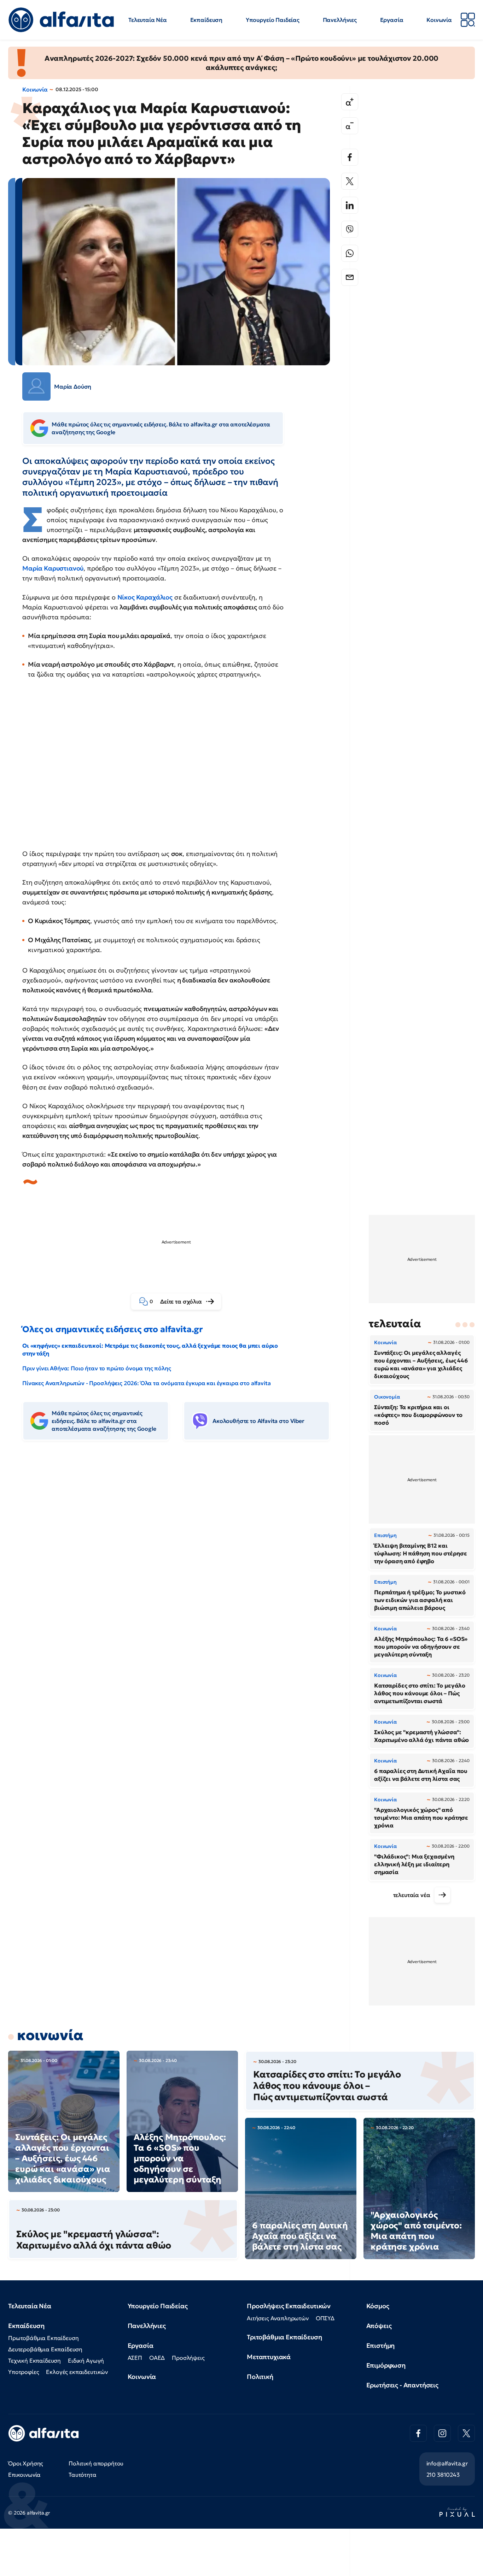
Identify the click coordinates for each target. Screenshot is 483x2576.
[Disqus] (181, 1554)
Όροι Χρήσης (26, 2463)
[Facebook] (350, 157)
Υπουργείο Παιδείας (273, 20)
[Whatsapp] (350, 253)
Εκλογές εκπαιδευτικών (77, 2372)
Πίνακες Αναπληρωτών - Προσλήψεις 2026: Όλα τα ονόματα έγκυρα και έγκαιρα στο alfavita (146, 1383)
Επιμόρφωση (386, 2365)
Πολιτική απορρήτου (96, 2463)
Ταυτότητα (83, 2475)
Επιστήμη (381, 2345)
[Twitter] (350, 181)
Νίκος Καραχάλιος (145, 597)
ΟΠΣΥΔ (325, 2318)
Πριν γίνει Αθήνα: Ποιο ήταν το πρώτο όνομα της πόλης (97, 1368)
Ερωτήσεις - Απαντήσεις (402, 2385)
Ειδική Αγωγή (86, 2361)
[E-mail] (350, 277)
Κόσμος (378, 2306)
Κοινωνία (439, 20)
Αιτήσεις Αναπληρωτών (278, 2318)
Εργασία (392, 20)
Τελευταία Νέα (148, 20)
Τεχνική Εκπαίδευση (34, 2361)
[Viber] (350, 229)
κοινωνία (50, 2035)
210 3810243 (443, 2475)
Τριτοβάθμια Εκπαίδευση (284, 2337)
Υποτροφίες (24, 2372)
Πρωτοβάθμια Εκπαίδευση (43, 2338)
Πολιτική (260, 2377)
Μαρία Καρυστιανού (53, 568)
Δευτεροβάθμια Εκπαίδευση (45, 2349)
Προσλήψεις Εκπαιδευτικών (289, 2306)
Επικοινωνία (24, 2475)
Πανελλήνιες (340, 20)
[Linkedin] (350, 205)
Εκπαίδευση (206, 20)
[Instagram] (442, 2433)
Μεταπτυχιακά (269, 2357)
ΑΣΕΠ (135, 2358)
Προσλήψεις (188, 2358)
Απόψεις (379, 2326)
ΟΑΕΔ (157, 2358)
